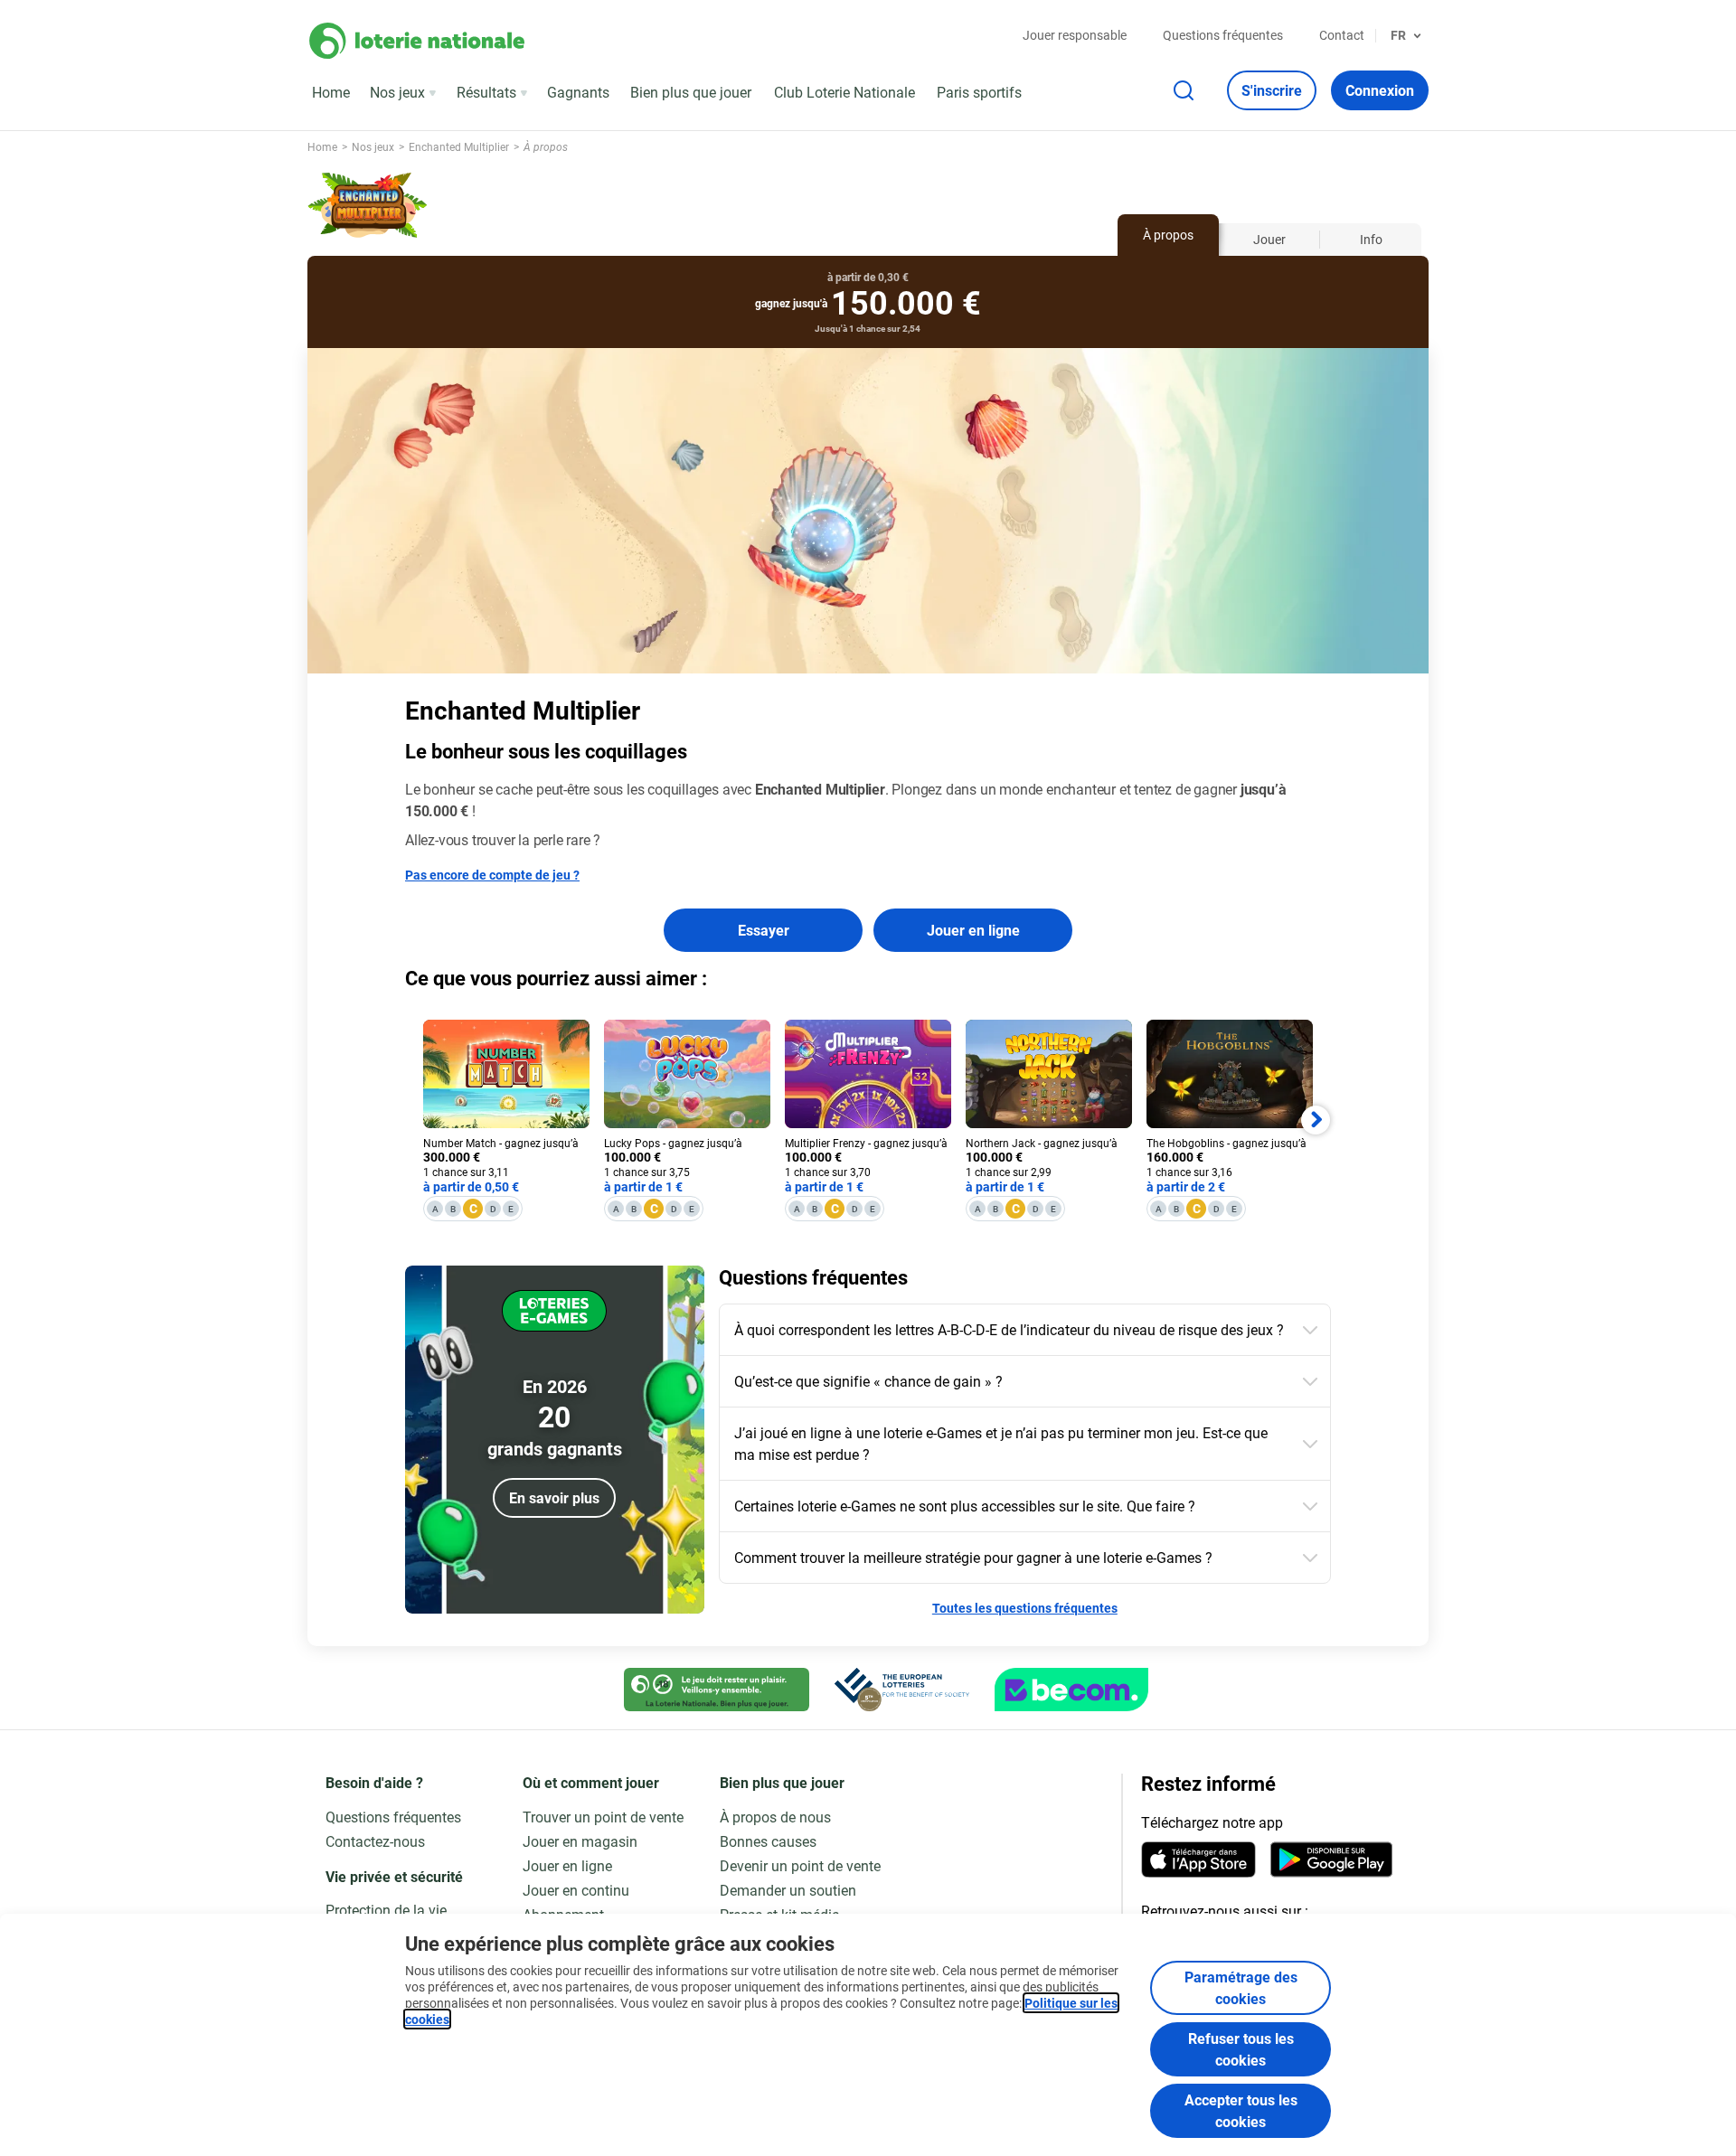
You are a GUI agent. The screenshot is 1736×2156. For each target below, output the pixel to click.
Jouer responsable (1075, 35)
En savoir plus (554, 1497)
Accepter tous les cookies (1241, 2110)
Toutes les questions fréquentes (1025, 1608)
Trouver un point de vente (603, 1817)
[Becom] (1071, 1690)
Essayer (764, 930)
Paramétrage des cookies (1241, 1987)
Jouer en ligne (973, 930)
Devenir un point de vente (800, 1865)
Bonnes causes (768, 1841)
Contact (1342, 35)
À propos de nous (775, 1817)
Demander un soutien (788, 1890)
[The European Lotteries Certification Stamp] (902, 1690)
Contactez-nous (375, 1841)
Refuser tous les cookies (1241, 2049)
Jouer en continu (576, 1890)
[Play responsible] (717, 1690)
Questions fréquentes (1223, 35)
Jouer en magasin (580, 1841)
